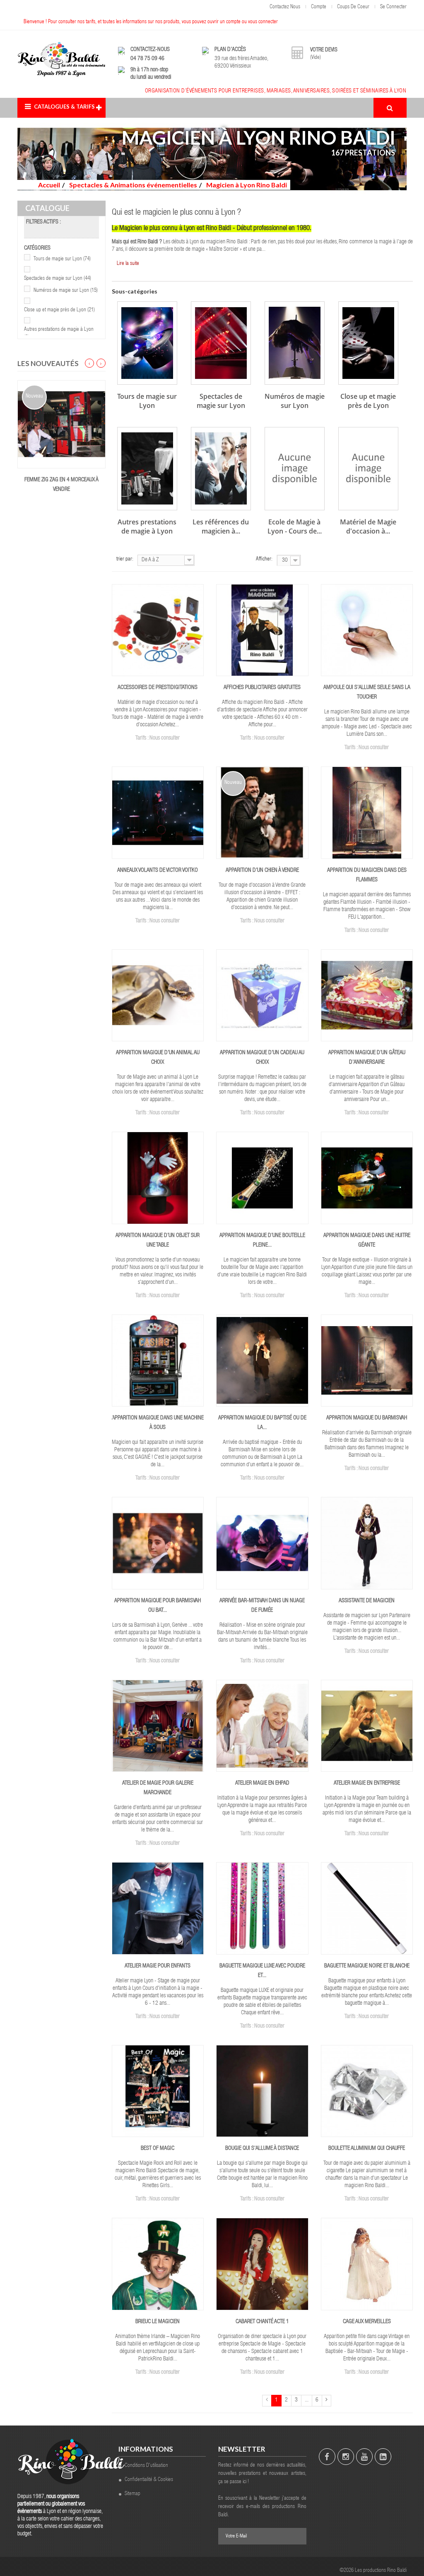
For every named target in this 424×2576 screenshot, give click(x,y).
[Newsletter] (296, 2536)
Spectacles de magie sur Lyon (58, 279)
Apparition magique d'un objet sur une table (158, 1241)
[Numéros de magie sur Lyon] (295, 343)
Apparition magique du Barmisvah (367, 1418)
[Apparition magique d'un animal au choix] (158, 996)
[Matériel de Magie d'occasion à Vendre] (368, 469)
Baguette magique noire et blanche (367, 1966)
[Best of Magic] (158, 2091)
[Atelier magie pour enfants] (158, 1909)
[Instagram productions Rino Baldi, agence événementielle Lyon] (346, 2457)
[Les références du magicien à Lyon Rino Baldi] (221, 469)
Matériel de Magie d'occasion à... (368, 526)
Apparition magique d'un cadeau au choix (262, 1058)
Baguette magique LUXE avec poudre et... (262, 1971)
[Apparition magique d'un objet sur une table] (158, 1178)
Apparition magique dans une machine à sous (158, 1423)
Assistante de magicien (367, 1601)
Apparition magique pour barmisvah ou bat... (158, 1606)
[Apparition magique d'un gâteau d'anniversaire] (367, 996)
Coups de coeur (353, 7)
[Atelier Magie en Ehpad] (262, 1726)
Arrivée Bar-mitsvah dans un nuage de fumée (262, 1606)
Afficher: (264, 559)
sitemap (132, 2494)
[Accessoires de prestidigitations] (158, 631)
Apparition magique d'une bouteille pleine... (262, 1241)
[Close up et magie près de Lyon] (368, 343)
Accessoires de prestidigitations (158, 688)
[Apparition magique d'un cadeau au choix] (262, 996)
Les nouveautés (48, 363)
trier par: (125, 559)
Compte (319, 7)
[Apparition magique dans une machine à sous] (158, 1361)
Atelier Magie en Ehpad (262, 1783)
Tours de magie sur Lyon (62, 259)
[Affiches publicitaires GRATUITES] (262, 631)
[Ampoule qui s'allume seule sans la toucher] (367, 631)
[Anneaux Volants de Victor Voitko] (158, 813)
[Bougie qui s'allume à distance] (262, 2091)
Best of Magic (158, 2149)
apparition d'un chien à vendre (262, 871)
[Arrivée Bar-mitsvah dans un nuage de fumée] (262, 1543)
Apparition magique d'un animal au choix (158, 1058)
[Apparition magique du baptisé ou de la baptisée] (262, 1361)
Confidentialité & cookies (149, 2480)
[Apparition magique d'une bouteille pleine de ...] (262, 1178)
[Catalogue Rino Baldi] (61, 59)
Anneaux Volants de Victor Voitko (158, 871)
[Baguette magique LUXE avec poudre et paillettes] (262, 1909)
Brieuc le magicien (158, 2322)
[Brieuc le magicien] (158, 2264)
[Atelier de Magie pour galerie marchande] (158, 1726)
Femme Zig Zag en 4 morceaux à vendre (61, 485)
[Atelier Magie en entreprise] (367, 1726)
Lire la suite (128, 264)
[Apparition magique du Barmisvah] (367, 1361)
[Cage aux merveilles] (367, 2264)
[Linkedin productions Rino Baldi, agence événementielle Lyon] (383, 2457)
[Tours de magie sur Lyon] (147, 343)
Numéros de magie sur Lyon (66, 291)
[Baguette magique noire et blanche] (367, 1909)
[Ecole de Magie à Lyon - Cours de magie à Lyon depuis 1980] (295, 469)
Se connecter (393, 7)
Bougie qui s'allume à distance (262, 2149)
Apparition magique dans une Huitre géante (367, 1241)
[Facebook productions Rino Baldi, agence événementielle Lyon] (327, 2457)
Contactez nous (285, 7)
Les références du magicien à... (221, 526)
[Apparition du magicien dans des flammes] (367, 813)
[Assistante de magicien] (367, 1543)
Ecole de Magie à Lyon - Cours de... (295, 526)
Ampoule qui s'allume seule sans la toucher (367, 693)
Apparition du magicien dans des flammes (367, 875)
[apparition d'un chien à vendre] (262, 813)
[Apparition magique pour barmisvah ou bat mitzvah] (158, 1543)
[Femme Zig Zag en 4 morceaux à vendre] (61, 424)
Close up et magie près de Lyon (59, 310)
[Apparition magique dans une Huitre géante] (367, 1178)
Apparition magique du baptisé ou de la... (262, 1423)
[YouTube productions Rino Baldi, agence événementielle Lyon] (364, 2457)
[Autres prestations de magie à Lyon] (147, 469)
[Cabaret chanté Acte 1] (262, 2264)
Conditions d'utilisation (146, 2466)
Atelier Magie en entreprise (367, 1783)
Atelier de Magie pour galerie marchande (158, 1788)
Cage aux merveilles (367, 2322)
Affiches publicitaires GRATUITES (262, 688)
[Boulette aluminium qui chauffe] (367, 2091)
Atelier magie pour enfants (158, 1966)
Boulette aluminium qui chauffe (367, 2149)
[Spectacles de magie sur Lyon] (221, 343)
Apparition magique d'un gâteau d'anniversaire (367, 1058)
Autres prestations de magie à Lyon (147, 526)
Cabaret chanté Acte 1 (262, 2322)
